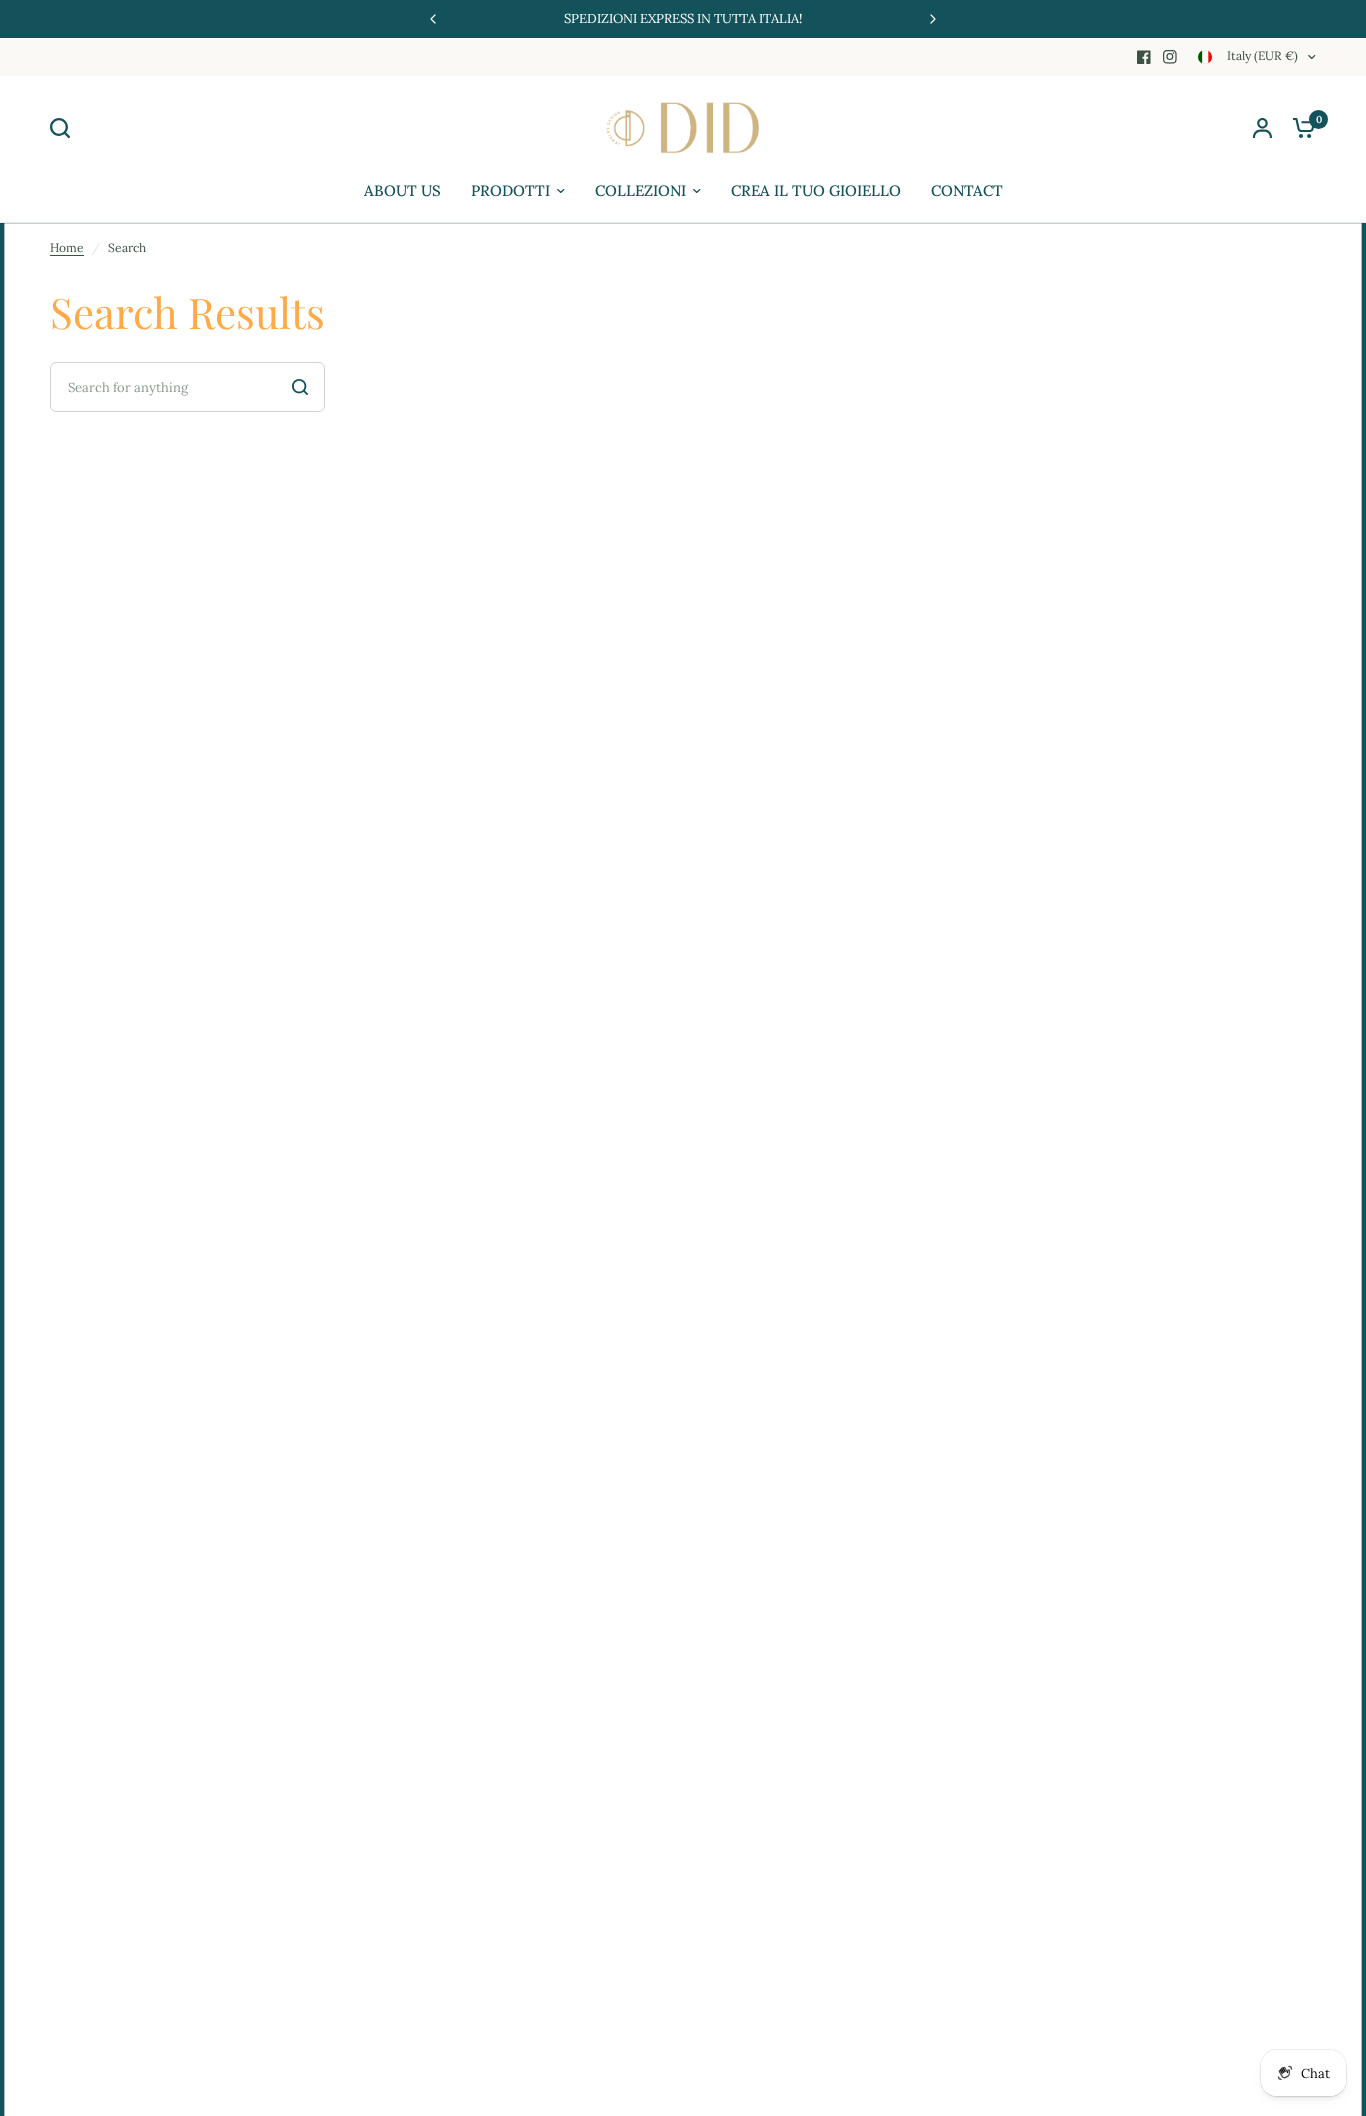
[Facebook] (1144, 57)
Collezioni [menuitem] (640, 190)
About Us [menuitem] (402, 190)
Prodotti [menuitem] (510, 190)
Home (67, 247)
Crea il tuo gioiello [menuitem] (816, 190)
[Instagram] (1170, 57)
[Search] (65, 128)
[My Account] (1262, 127)
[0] (1299, 127)
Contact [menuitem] (967, 190)
